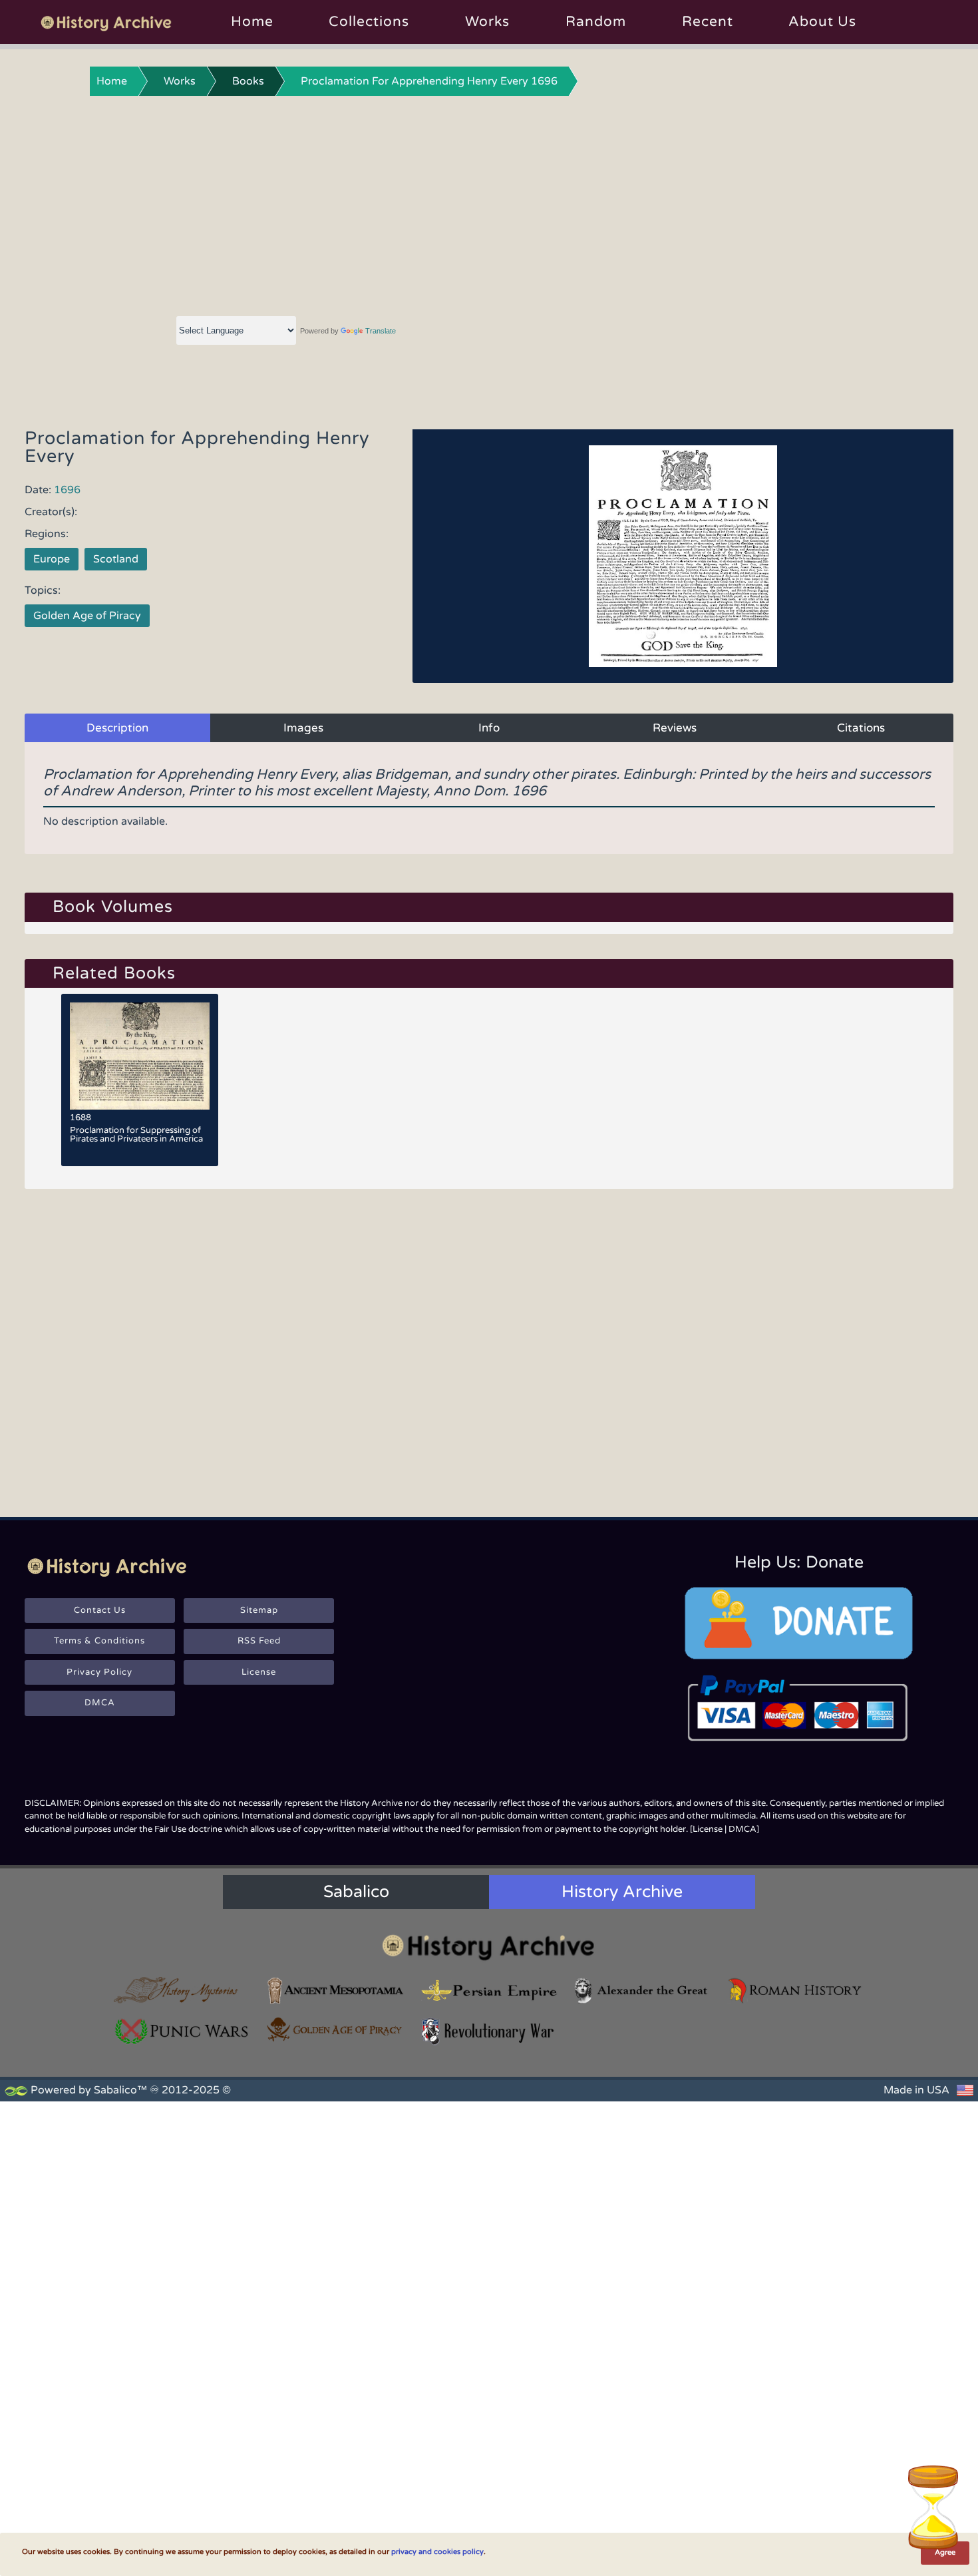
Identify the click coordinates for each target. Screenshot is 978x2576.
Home (252, 22)
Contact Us (100, 1610)
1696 (67, 490)
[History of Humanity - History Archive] (489, 1947)
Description (117, 728)
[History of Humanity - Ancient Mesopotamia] (335, 1991)
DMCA (100, 1703)
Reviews (675, 728)
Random (596, 22)
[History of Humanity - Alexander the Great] (642, 1991)
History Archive (622, 1892)
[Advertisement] (489, 203)
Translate (381, 331)
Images (303, 728)
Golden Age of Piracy (87, 616)
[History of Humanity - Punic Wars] (182, 2031)
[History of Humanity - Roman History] (796, 1991)
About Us (822, 22)
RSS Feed (259, 1641)
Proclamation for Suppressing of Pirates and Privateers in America (136, 1135)
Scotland (116, 559)
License (259, 1672)
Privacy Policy (99, 1672)
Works (487, 22)
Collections (369, 22)
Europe (52, 559)
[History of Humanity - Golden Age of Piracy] (335, 2030)
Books (248, 81)
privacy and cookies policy (437, 2552)
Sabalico (356, 1892)
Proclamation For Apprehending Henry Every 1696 (429, 81)
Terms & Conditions (99, 1641)
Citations (861, 728)
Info (489, 728)
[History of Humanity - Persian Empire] (489, 1991)
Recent (708, 22)
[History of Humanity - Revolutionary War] (489, 2031)
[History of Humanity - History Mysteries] (182, 1991)
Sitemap (259, 1610)
